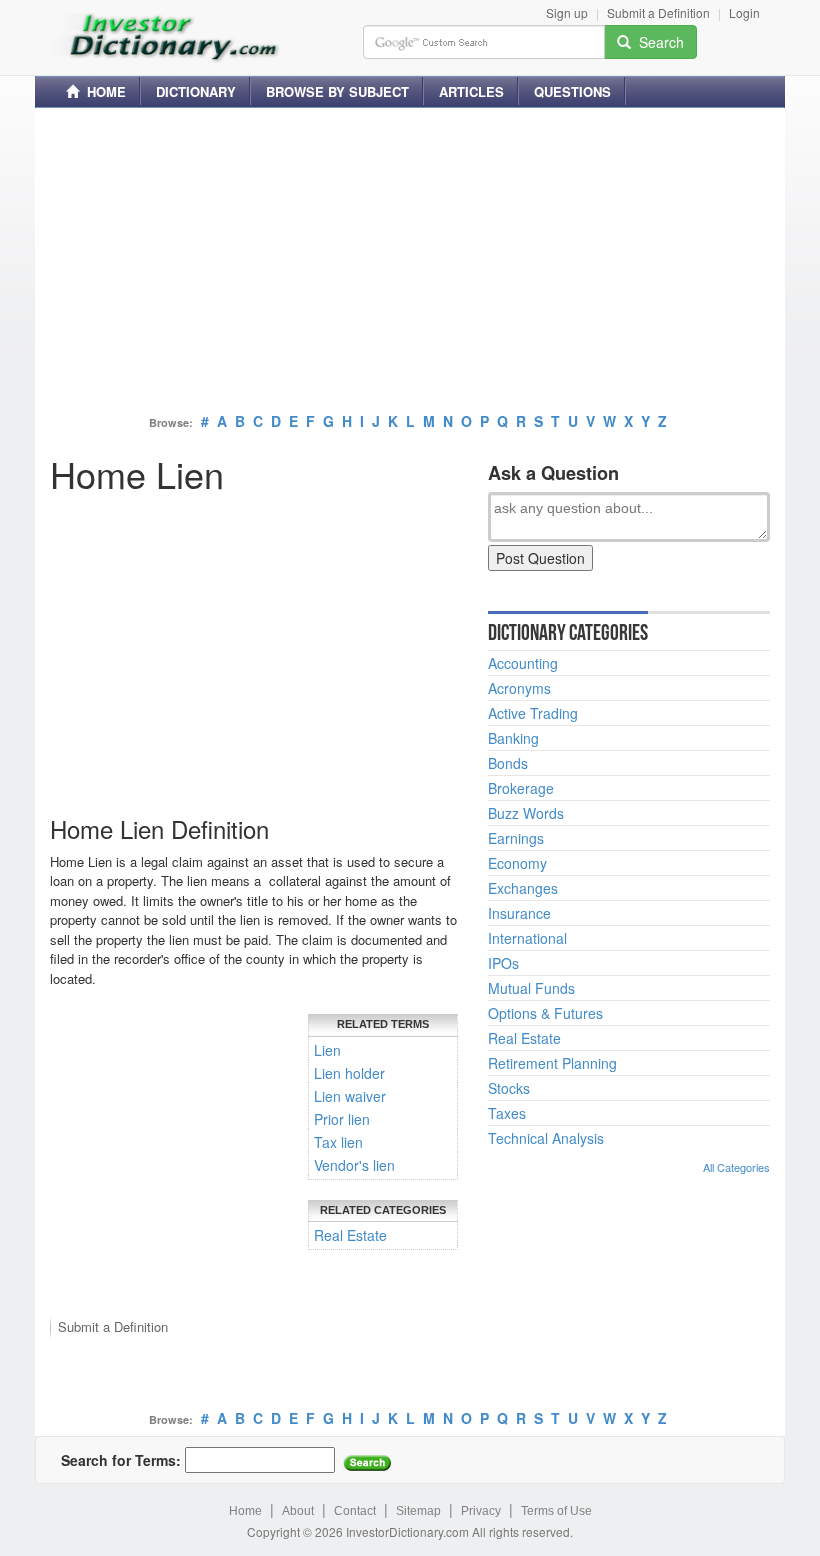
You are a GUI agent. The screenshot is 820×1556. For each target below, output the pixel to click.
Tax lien (338, 1142)
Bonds (508, 763)
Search (657, 42)
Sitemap (418, 1511)
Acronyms (519, 688)
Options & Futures (545, 1013)
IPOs (503, 963)
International (527, 938)
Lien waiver (350, 1096)
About (298, 1511)
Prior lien (342, 1119)
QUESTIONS (572, 91)
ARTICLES (471, 91)
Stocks (509, 1088)
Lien (327, 1050)
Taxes (507, 1113)
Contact (355, 1511)
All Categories (736, 1167)
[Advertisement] (410, 263)
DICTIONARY (196, 91)
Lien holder (349, 1073)
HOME (102, 91)
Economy (517, 863)
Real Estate (350, 1235)
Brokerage (521, 788)
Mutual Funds (531, 988)
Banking (513, 738)
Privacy (481, 1511)
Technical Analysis (546, 1138)
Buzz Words (526, 813)
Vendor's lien (354, 1165)
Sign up (567, 12)
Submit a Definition (658, 12)
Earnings (516, 838)
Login (744, 12)
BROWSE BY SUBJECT (337, 91)
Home (245, 1511)
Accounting (523, 663)
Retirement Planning (552, 1063)
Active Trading (533, 713)
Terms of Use (556, 1511)
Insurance (519, 913)
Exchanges (523, 888)
